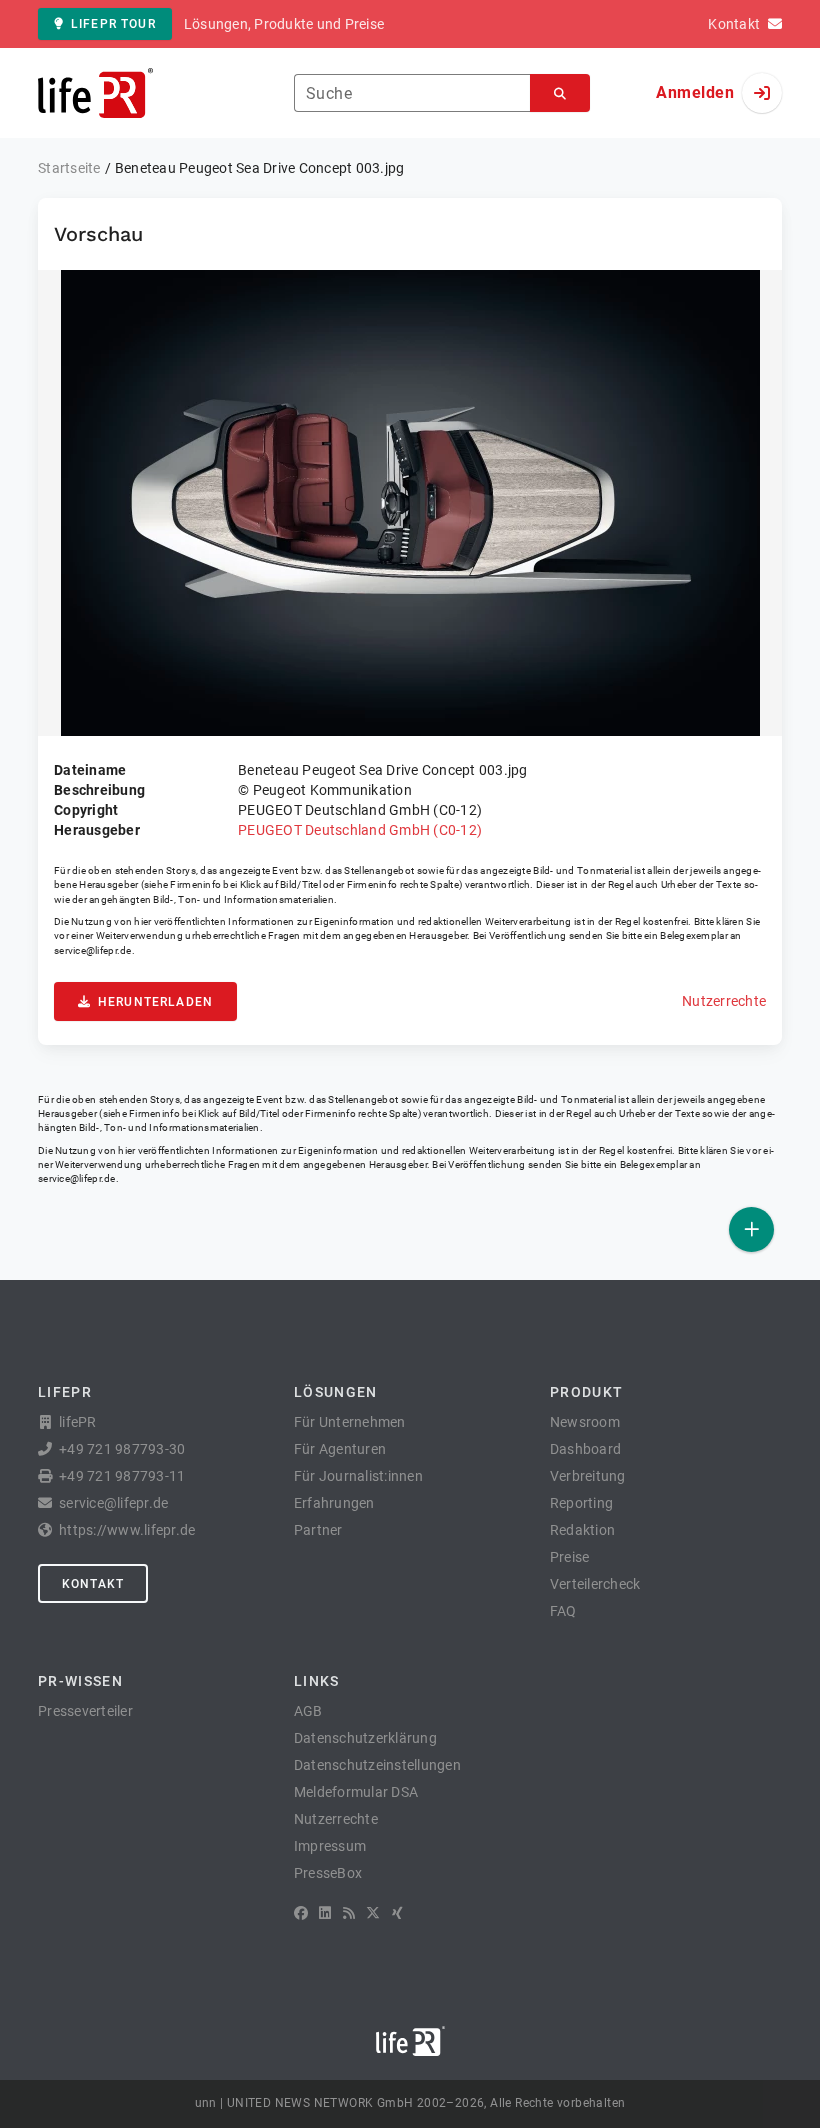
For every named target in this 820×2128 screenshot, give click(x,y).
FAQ (563, 1611)
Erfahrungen (334, 1503)
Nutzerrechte (724, 1001)
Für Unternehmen (350, 1422)
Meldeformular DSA (356, 1792)
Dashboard (585, 1449)
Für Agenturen (340, 1449)
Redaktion (582, 1530)
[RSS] (349, 1913)
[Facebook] (301, 1913)
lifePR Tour (113, 24)
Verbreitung (588, 1476)
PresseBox (328, 1873)
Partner (318, 1530)
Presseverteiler (85, 1711)
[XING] (397, 1913)
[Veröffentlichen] (751, 1229)
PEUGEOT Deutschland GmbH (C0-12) (360, 830)
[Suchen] (560, 93)
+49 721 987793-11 (122, 1476)
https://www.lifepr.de (127, 1530)
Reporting (581, 1503)
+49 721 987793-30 (122, 1449)
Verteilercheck (595, 1584)
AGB (308, 1711)
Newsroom (585, 1422)
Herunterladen (155, 1002)
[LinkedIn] (325, 1913)
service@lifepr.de (93, 950)
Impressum (330, 1846)
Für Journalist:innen (358, 1476)
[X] (373, 1913)
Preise (570, 1557)
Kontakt (93, 1584)
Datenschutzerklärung (365, 1738)
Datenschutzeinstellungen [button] (377, 1765)
